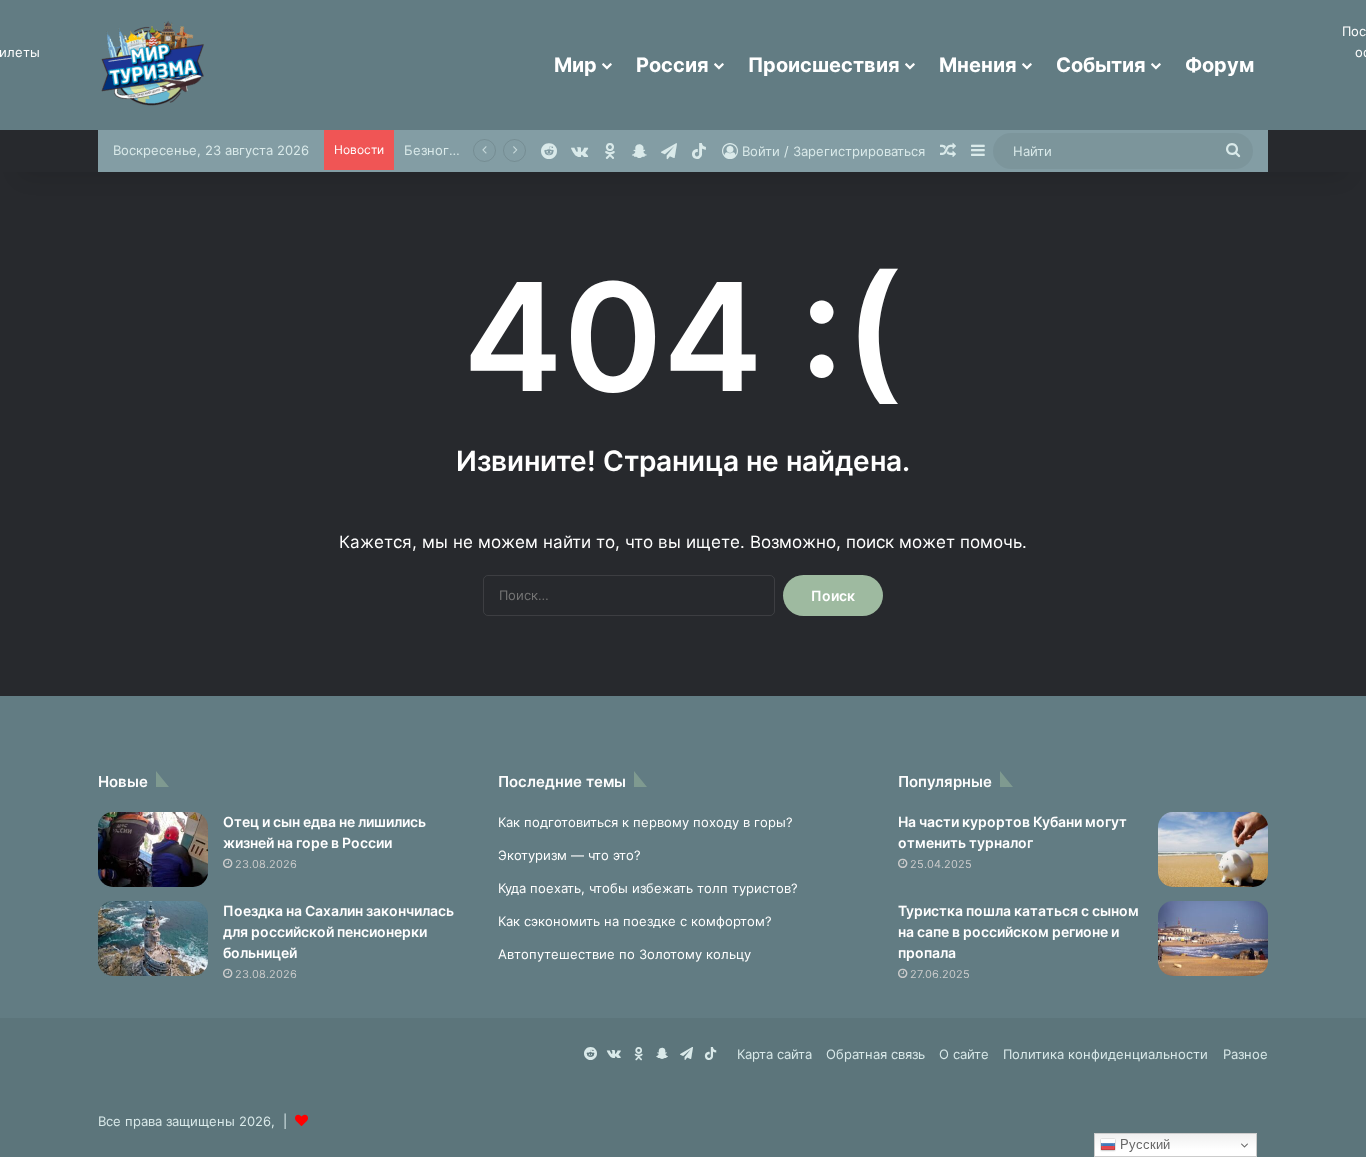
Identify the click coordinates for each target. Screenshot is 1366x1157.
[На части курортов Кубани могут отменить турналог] (1213, 849)
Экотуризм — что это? (569, 855)
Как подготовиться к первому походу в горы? (645, 822)
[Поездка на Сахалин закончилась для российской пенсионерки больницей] (153, 938)
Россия (672, 65)
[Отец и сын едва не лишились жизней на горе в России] (153, 849)
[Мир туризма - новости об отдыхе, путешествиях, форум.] (153, 65)
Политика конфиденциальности (1105, 1054)
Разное (1245, 1054)
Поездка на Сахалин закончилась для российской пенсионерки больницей (338, 931)
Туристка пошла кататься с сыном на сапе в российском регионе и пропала (1018, 931)
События (1101, 65)
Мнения (978, 65)
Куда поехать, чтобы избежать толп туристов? (648, 888)
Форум (1219, 65)
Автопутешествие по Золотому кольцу (624, 954)
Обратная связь (875, 1054)
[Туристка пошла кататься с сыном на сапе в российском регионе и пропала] (1213, 938)
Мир (575, 65)
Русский (1143, 1144)
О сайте (964, 1054)
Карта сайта (774, 1054)
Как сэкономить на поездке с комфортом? (635, 921)
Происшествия (824, 65)
